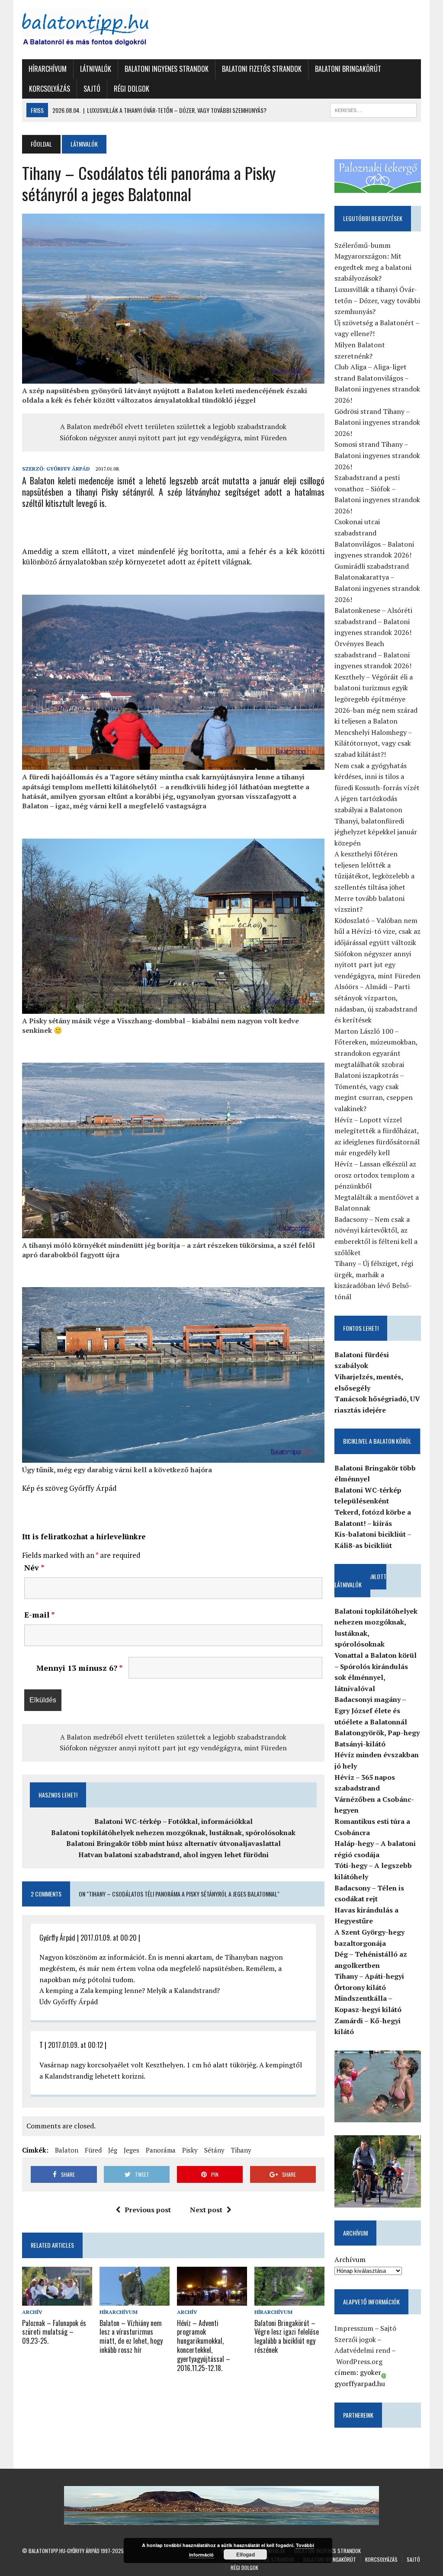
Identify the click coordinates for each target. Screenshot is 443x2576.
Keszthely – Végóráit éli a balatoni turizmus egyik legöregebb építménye (374, 688)
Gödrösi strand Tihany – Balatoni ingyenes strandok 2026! (377, 422)
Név (34, 1567)
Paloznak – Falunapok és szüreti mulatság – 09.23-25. (54, 2332)
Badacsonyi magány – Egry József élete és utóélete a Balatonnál (371, 1710)
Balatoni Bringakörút (348, 69)
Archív (32, 2312)
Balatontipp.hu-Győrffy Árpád (64, 2551)
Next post (206, 2210)
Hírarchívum (48, 69)
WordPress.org (359, 2361)
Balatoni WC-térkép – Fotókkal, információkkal (173, 1821)
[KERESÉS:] (373, 109)
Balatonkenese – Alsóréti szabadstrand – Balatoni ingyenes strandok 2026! (373, 621)
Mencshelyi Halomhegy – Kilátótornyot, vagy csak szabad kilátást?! (373, 743)
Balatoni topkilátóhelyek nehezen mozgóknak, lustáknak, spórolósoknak (173, 1833)
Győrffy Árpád (68, 469)
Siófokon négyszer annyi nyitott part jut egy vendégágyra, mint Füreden (173, 438)
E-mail (40, 1615)
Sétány (214, 2150)
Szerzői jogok (355, 2339)
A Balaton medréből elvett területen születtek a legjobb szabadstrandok (173, 426)
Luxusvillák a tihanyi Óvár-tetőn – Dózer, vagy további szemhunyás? (377, 300)
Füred (93, 2150)
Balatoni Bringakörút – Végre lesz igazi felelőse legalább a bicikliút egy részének (287, 2336)
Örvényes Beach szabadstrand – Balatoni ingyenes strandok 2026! (373, 655)
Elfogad (246, 2554)
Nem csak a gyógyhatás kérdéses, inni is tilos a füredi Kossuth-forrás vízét (377, 777)
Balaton (67, 2150)
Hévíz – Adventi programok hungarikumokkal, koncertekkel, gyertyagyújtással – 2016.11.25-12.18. (204, 2345)
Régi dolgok (132, 89)
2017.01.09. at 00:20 (109, 1938)
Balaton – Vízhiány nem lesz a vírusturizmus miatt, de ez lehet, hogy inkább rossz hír (131, 2336)
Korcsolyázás (50, 89)
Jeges (132, 2150)
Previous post (148, 2210)
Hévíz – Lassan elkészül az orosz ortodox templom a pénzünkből (375, 1175)
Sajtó (92, 89)
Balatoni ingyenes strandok (167, 69)
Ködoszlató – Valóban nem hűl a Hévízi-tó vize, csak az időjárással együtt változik (377, 931)
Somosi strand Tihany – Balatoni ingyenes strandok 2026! (377, 455)
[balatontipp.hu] (85, 30)
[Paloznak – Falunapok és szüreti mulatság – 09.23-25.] (57, 2300)
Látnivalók (96, 69)
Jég (113, 2150)
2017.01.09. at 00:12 (75, 2045)
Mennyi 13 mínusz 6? (79, 1668)
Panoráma (161, 2150)
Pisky (190, 2150)
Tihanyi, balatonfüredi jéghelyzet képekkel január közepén (376, 832)
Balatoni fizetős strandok (262, 69)
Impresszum (354, 2328)
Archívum (350, 2259)
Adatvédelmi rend (362, 2350)
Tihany (241, 2150)
